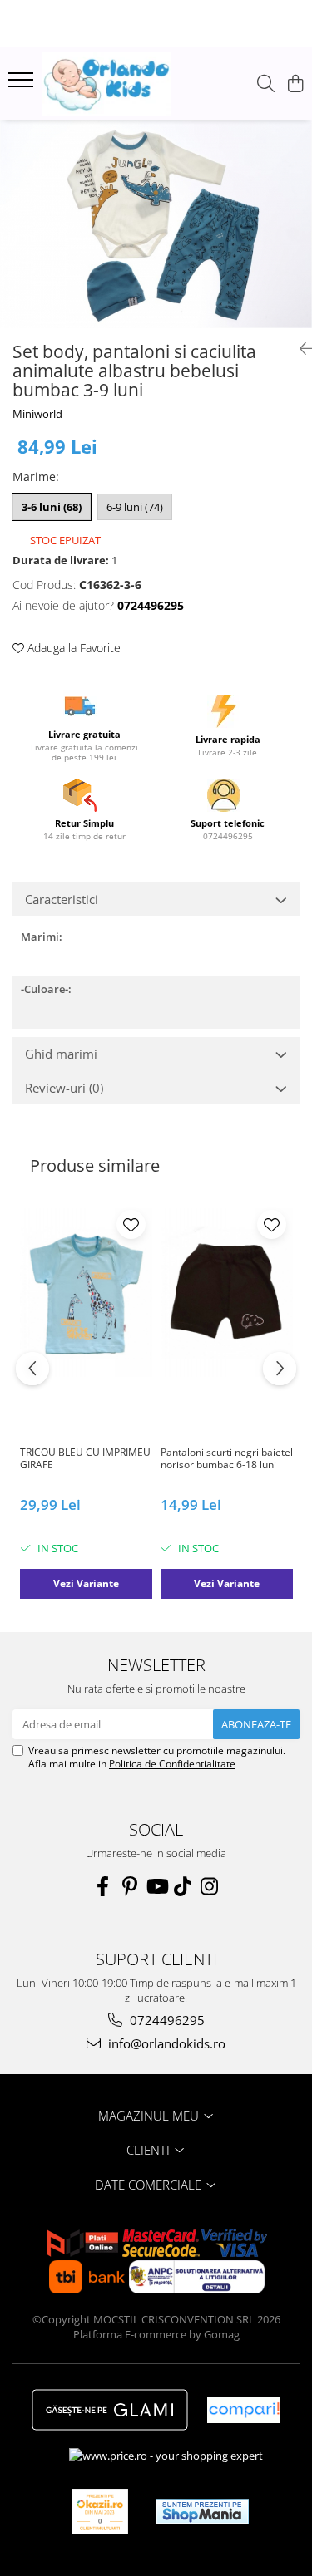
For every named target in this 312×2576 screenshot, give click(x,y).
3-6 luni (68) (52, 507)
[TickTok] (183, 1886)
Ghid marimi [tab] (61, 1054)
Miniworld (37, 414)
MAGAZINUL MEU (150, 2116)
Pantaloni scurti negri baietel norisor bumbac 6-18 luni (227, 1459)
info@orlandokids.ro (165, 2043)
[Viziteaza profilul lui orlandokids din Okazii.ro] (100, 2512)
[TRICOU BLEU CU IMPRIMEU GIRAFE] (86, 1293)
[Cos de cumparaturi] (295, 84)
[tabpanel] (156, 224)
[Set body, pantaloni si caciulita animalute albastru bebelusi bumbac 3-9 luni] (156, 224)
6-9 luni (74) (135, 507)
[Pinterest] (130, 1886)
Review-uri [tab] (64, 1088)
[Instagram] (210, 1886)
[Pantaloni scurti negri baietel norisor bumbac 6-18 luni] (227, 1293)
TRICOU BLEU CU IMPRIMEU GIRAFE (85, 1459)
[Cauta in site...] (266, 84)
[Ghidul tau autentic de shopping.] (244, 2410)
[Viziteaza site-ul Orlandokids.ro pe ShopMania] (202, 2512)
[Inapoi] (300, 349)
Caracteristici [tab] (62, 899)
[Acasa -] (106, 84)
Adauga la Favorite (72, 648)
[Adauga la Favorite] (131, 1224)
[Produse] (23, 85)
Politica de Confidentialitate (172, 1764)
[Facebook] (103, 1886)
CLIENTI (150, 2150)
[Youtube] (156, 1886)
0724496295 (166, 2020)
